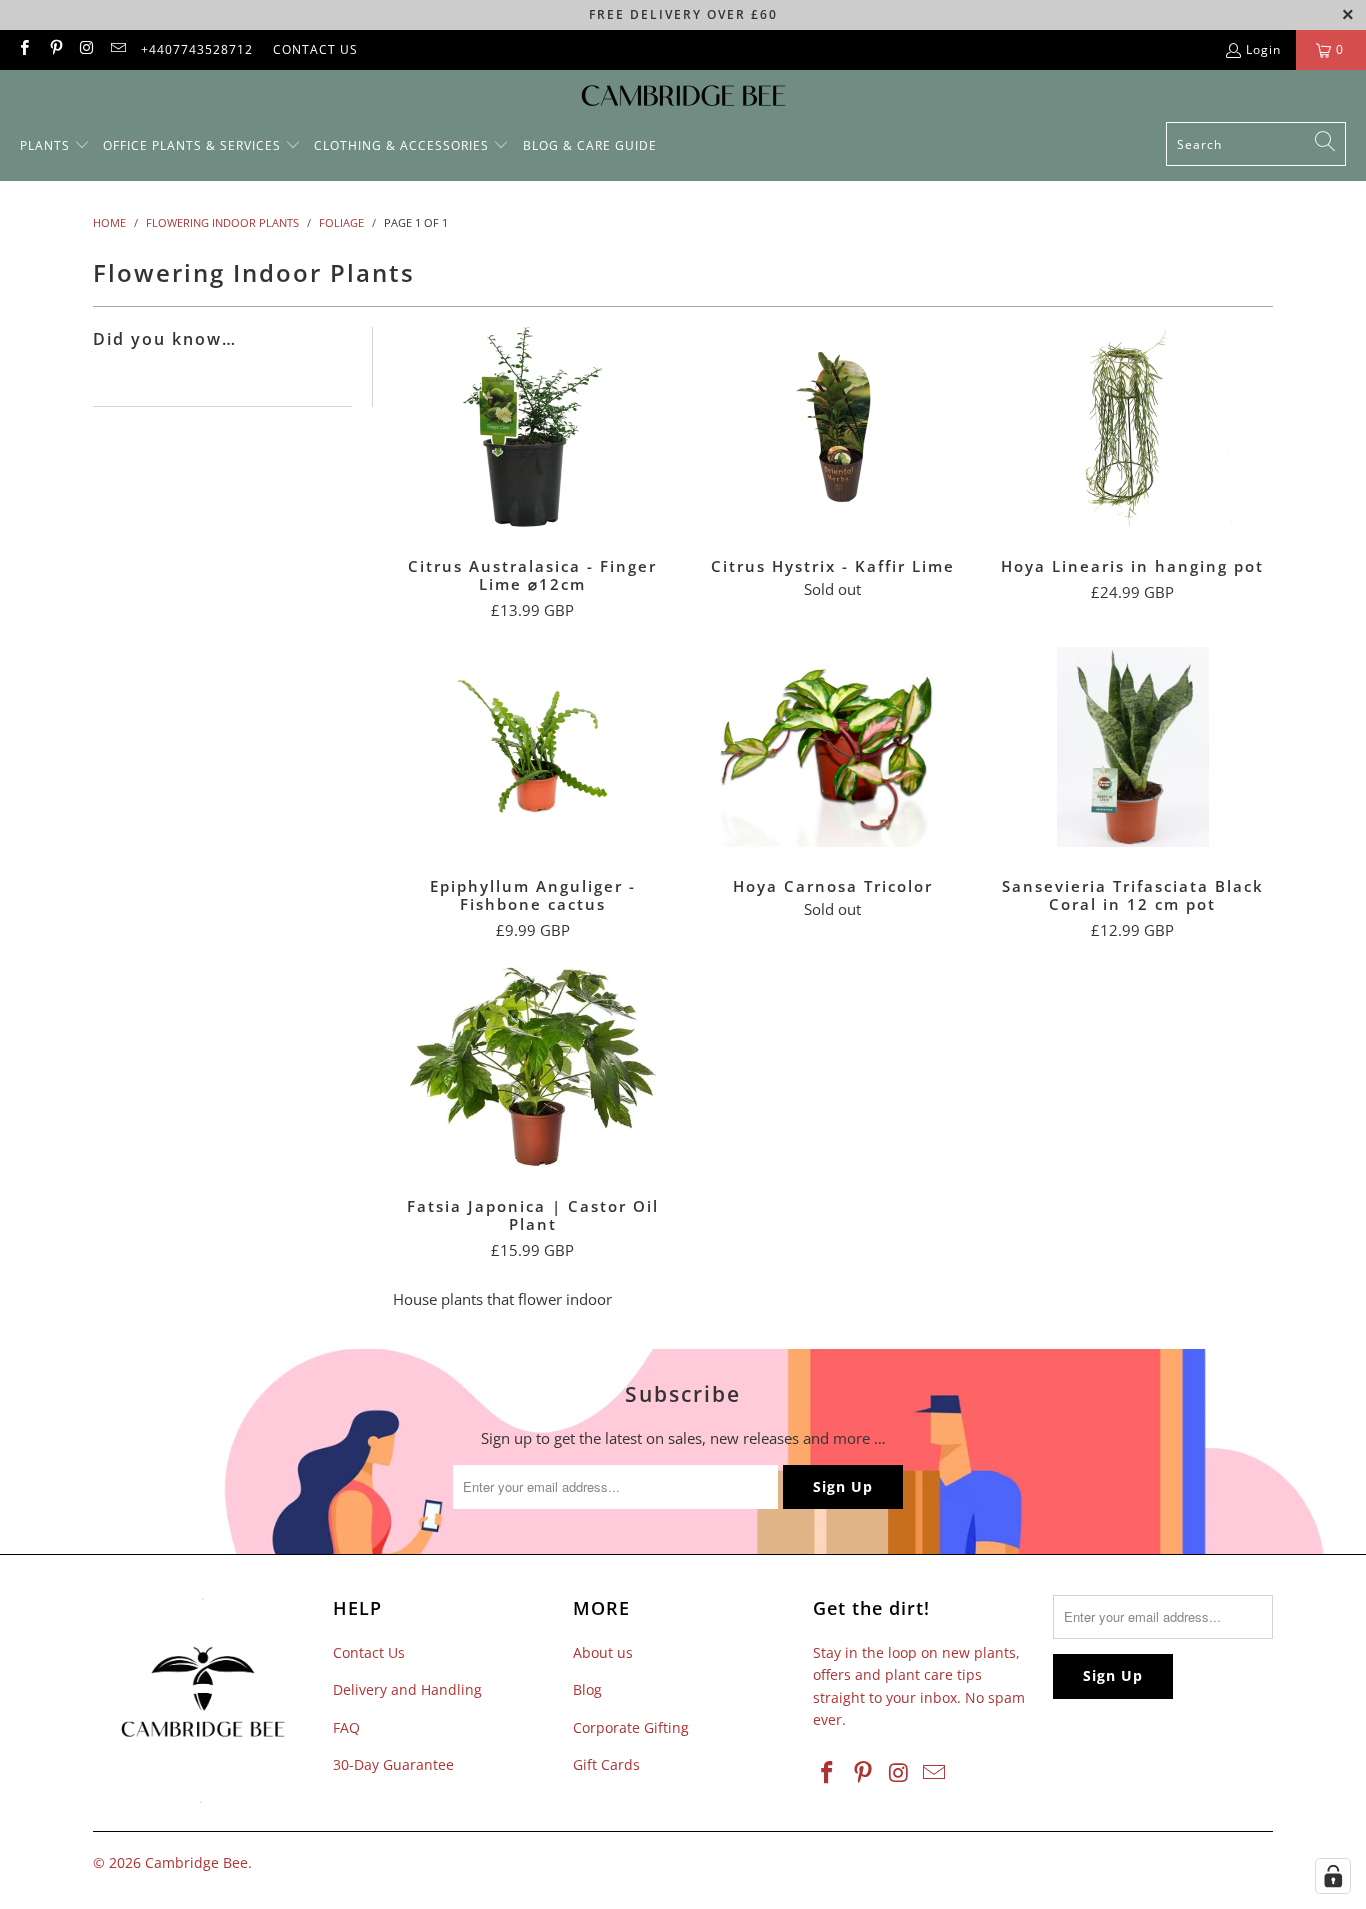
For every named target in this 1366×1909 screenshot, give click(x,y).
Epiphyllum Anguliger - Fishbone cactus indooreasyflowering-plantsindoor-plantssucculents (533, 747)
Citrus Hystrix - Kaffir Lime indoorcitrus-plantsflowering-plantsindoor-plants (833, 427)
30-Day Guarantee (393, 1764)
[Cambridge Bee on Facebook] (23, 49)
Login (1263, 49)
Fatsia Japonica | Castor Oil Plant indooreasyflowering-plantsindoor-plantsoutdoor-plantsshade (533, 1067)
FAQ (346, 1727)
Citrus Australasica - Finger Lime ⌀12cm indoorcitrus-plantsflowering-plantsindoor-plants (533, 427)
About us (603, 1652)
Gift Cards (606, 1764)
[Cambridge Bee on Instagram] (86, 49)
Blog (587, 1689)
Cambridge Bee (196, 1862)
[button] (55, 146)
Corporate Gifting (631, 1727)
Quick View (532, 470)
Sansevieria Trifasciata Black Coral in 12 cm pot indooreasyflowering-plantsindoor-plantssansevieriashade (1133, 747)
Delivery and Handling (407, 1689)
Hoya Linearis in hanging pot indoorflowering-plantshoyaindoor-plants (1133, 427)
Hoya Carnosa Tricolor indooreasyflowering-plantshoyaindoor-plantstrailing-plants (833, 747)
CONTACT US (315, 49)
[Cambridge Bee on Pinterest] (54, 49)
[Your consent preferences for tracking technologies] (1333, 1876)
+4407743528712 (197, 49)
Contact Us (369, 1652)
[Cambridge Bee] (683, 101)
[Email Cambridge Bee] (117, 49)
